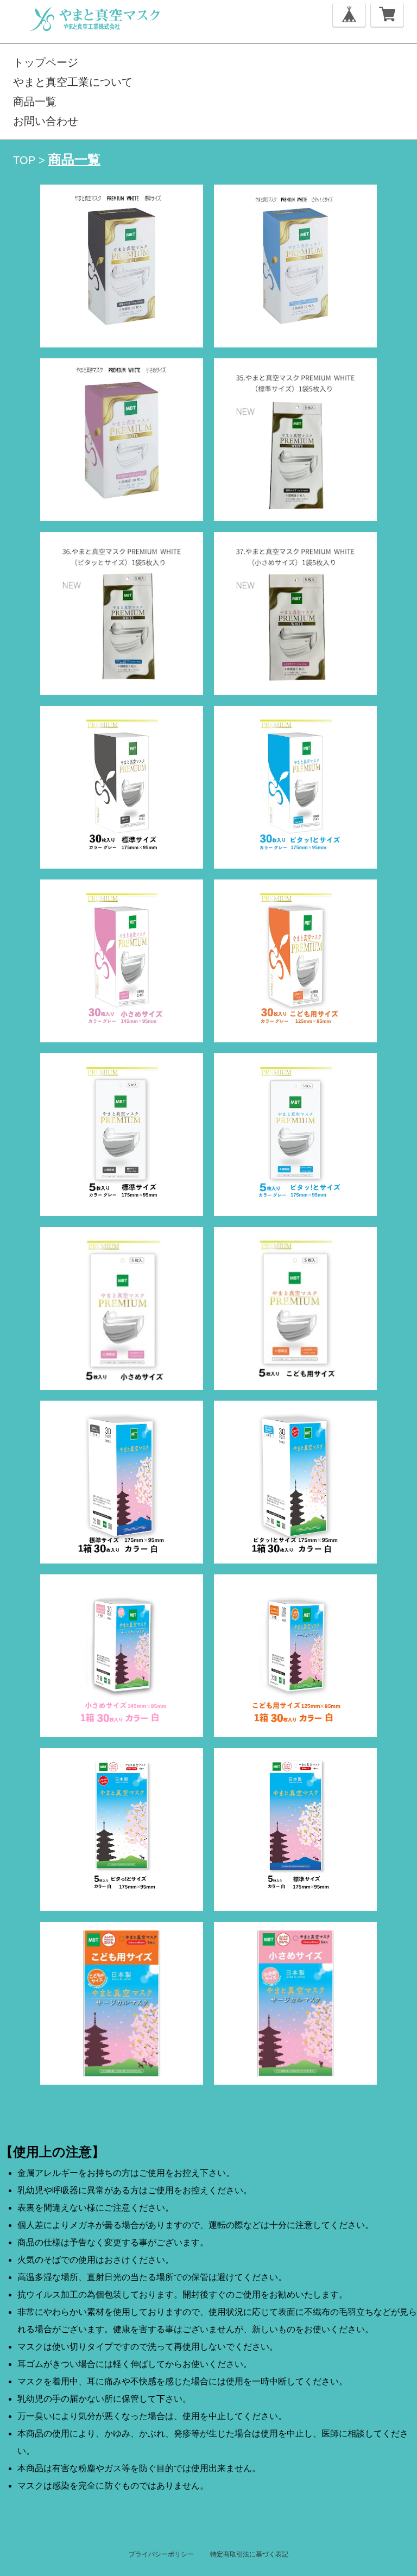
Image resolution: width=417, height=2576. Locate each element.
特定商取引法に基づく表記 (249, 2554)
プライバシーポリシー (161, 2554)
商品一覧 (35, 102)
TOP (24, 160)
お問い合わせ (46, 121)
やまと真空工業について (73, 82)
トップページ (46, 62)
